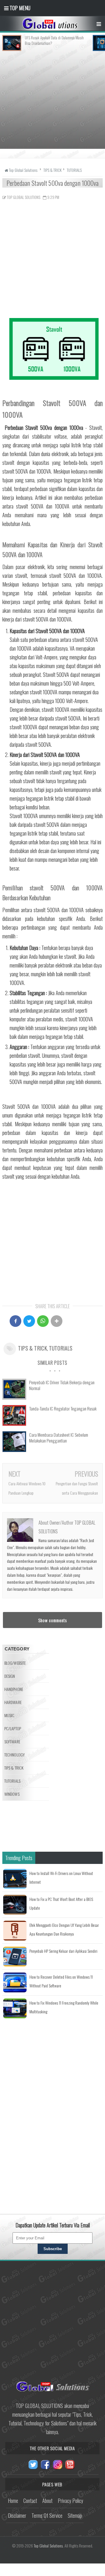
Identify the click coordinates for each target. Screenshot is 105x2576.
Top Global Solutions (48, 2546)
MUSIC (9, 1715)
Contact (30, 2501)
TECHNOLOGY (15, 1755)
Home (13, 2501)
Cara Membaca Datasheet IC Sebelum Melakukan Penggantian (59, 1438)
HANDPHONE (14, 1689)
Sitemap (75, 2515)
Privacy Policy (70, 2501)
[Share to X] (29, 1321)
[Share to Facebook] (15, 1321)
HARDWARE (13, 1702)
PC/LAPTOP (13, 1728)
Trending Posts (19, 1858)
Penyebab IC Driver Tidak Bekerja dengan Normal (62, 1385)
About (47, 2501)
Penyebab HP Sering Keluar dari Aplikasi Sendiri (63, 1951)
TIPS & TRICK (33, 1348)
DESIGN (10, 1676)
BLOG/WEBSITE (15, 1663)
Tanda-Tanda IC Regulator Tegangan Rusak (63, 1408)
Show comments (52, 1620)
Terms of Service (47, 2515)
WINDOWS (12, 1794)
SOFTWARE (12, 1741)
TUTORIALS (61, 1348)
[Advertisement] (52, 103)
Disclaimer (17, 2515)
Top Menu (19, 8)
